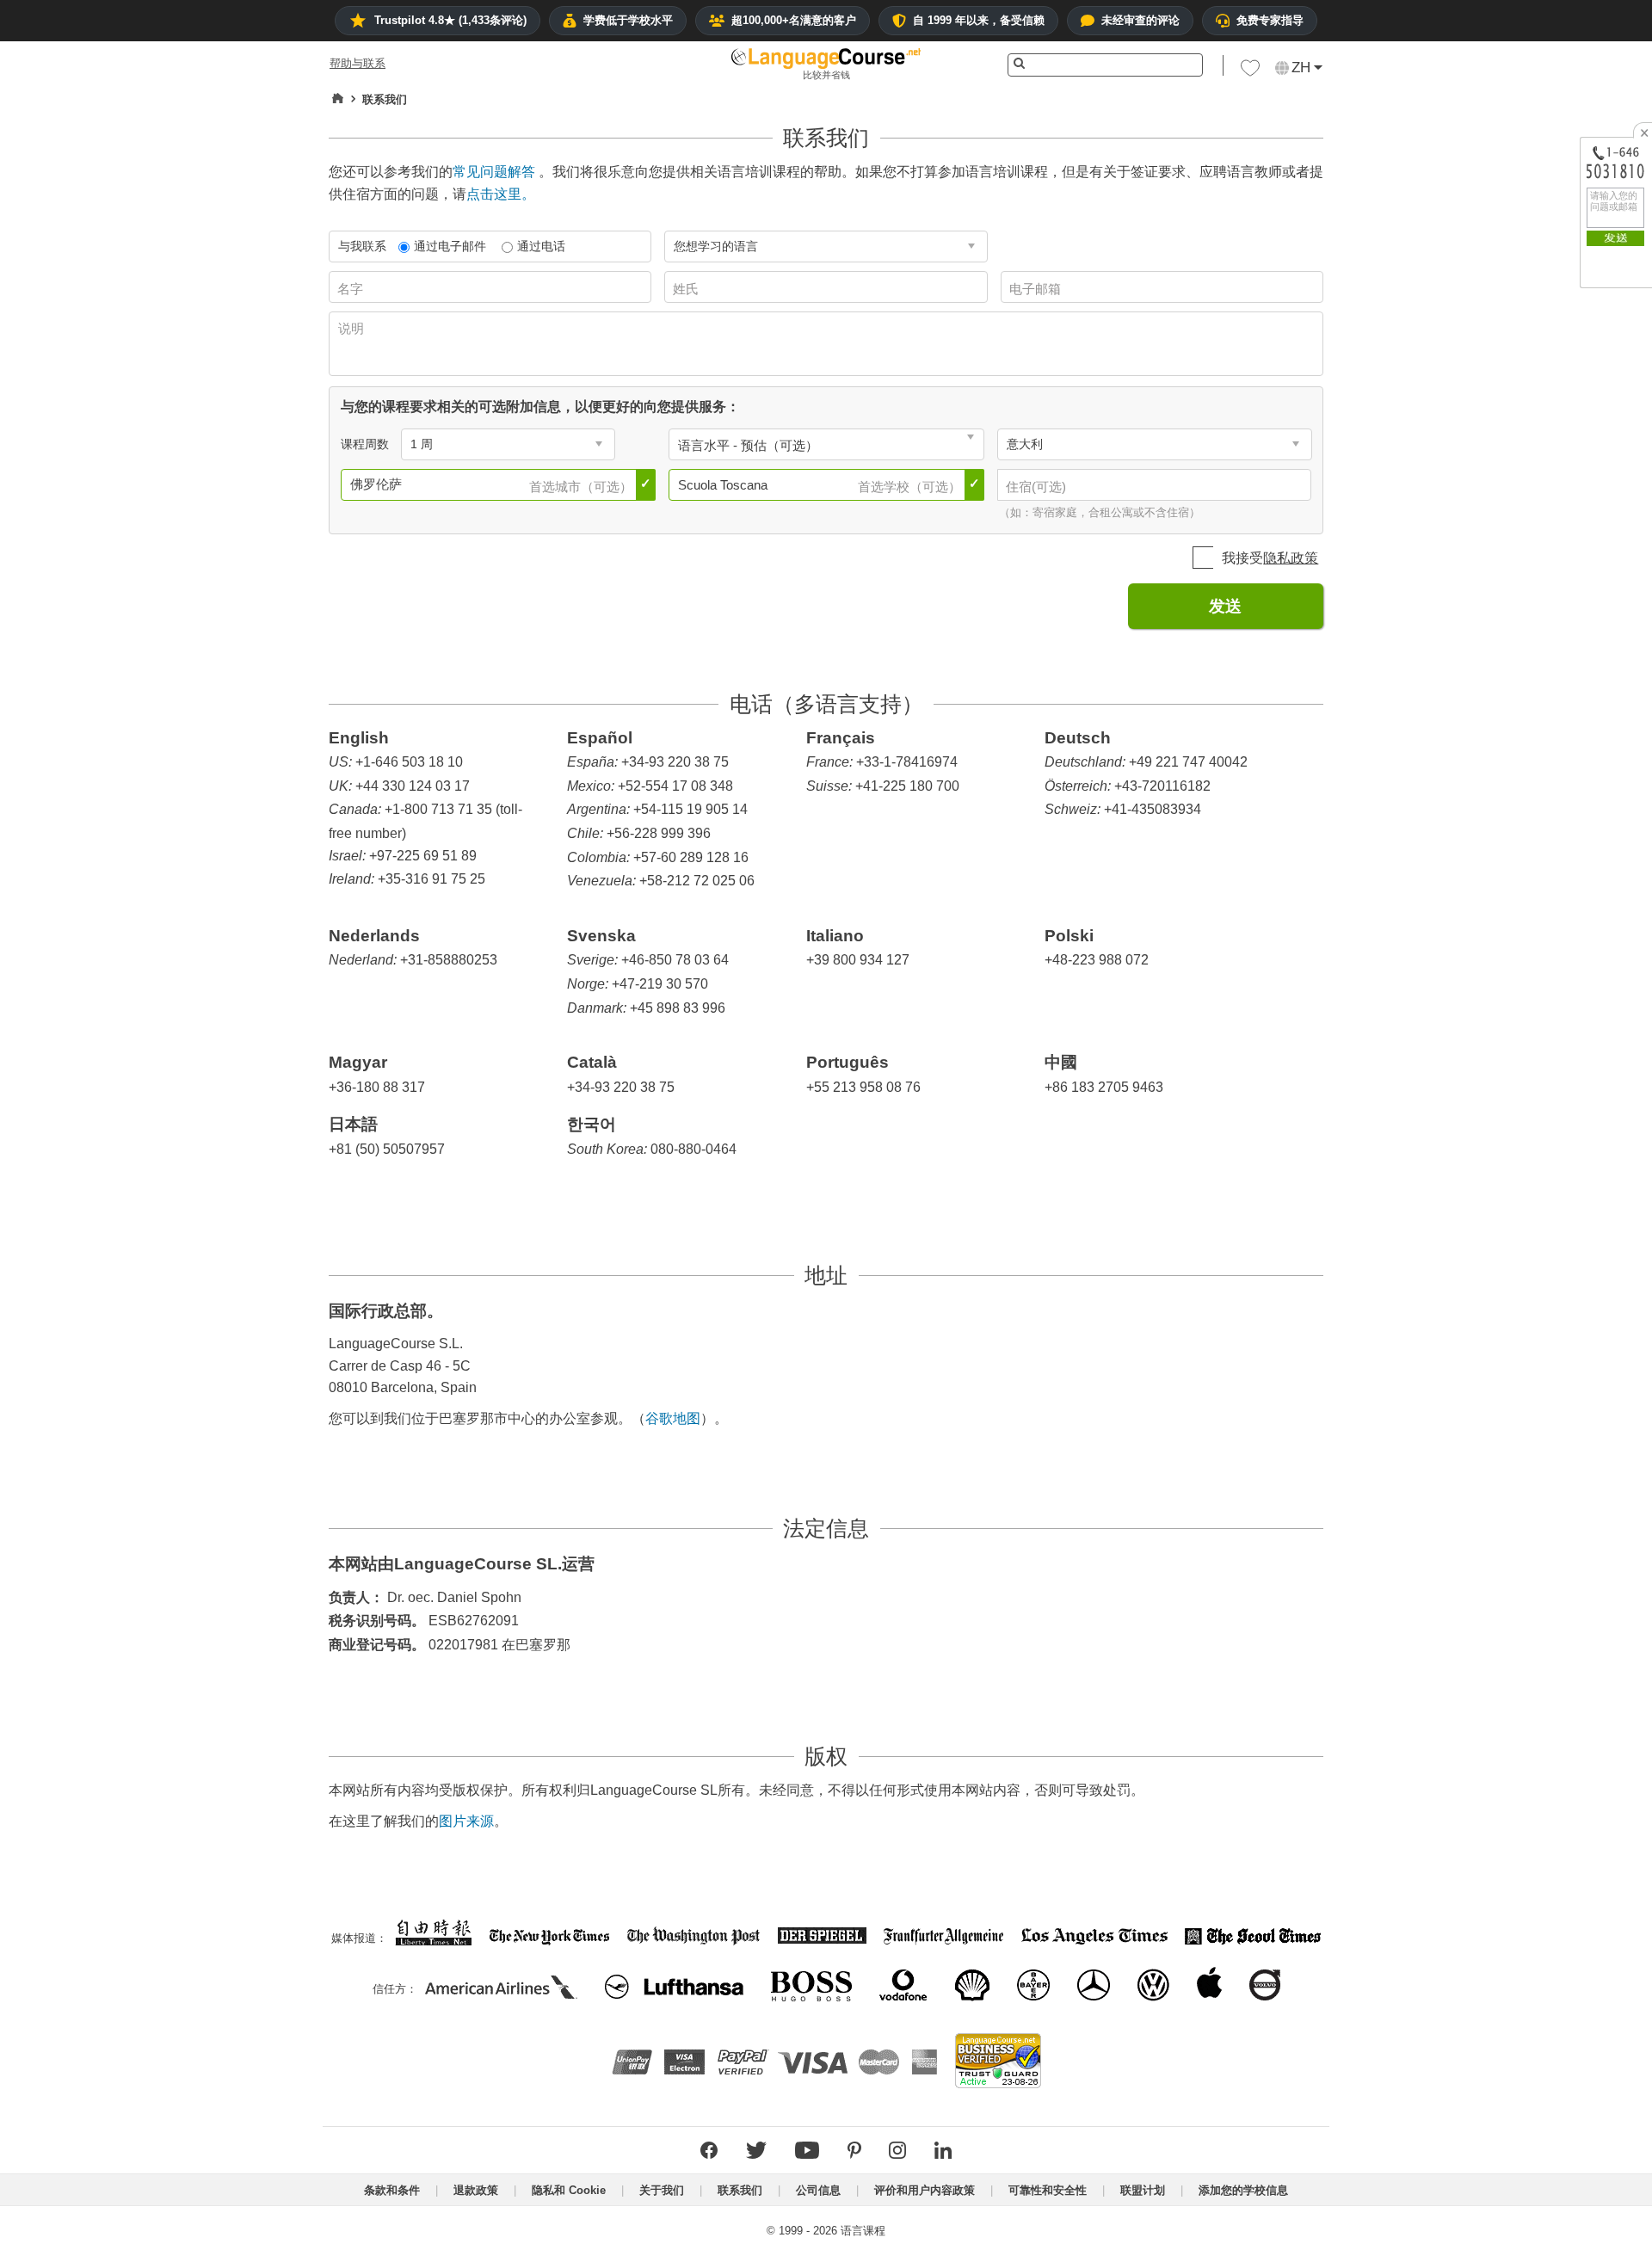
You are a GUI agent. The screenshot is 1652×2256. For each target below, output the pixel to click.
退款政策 (476, 2190)
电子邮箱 (1037, 289)
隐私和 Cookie (569, 2190)
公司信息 (818, 2190)
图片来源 (466, 1821)
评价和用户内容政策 (925, 2190)
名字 (352, 289)
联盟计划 (1143, 2190)
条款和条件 (392, 2190)
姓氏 (687, 289)
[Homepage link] (338, 99)
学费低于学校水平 (628, 20)
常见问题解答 (494, 172)
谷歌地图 (673, 1418)
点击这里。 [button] (501, 194)
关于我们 (662, 2190)
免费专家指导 (1270, 20)
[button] (1250, 72)
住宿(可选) (1038, 487)
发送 (1225, 606)
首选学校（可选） (911, 487)
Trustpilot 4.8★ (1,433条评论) (450, 20)
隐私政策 (1291, 558)
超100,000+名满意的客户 (794, 20)
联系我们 (740, 2190)
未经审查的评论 (1140, 20)
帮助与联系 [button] (358, 63)
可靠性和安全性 (1048, 2190)
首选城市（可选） (583, 487)
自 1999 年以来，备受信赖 (979, 20)
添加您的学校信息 (1243, 2190)
